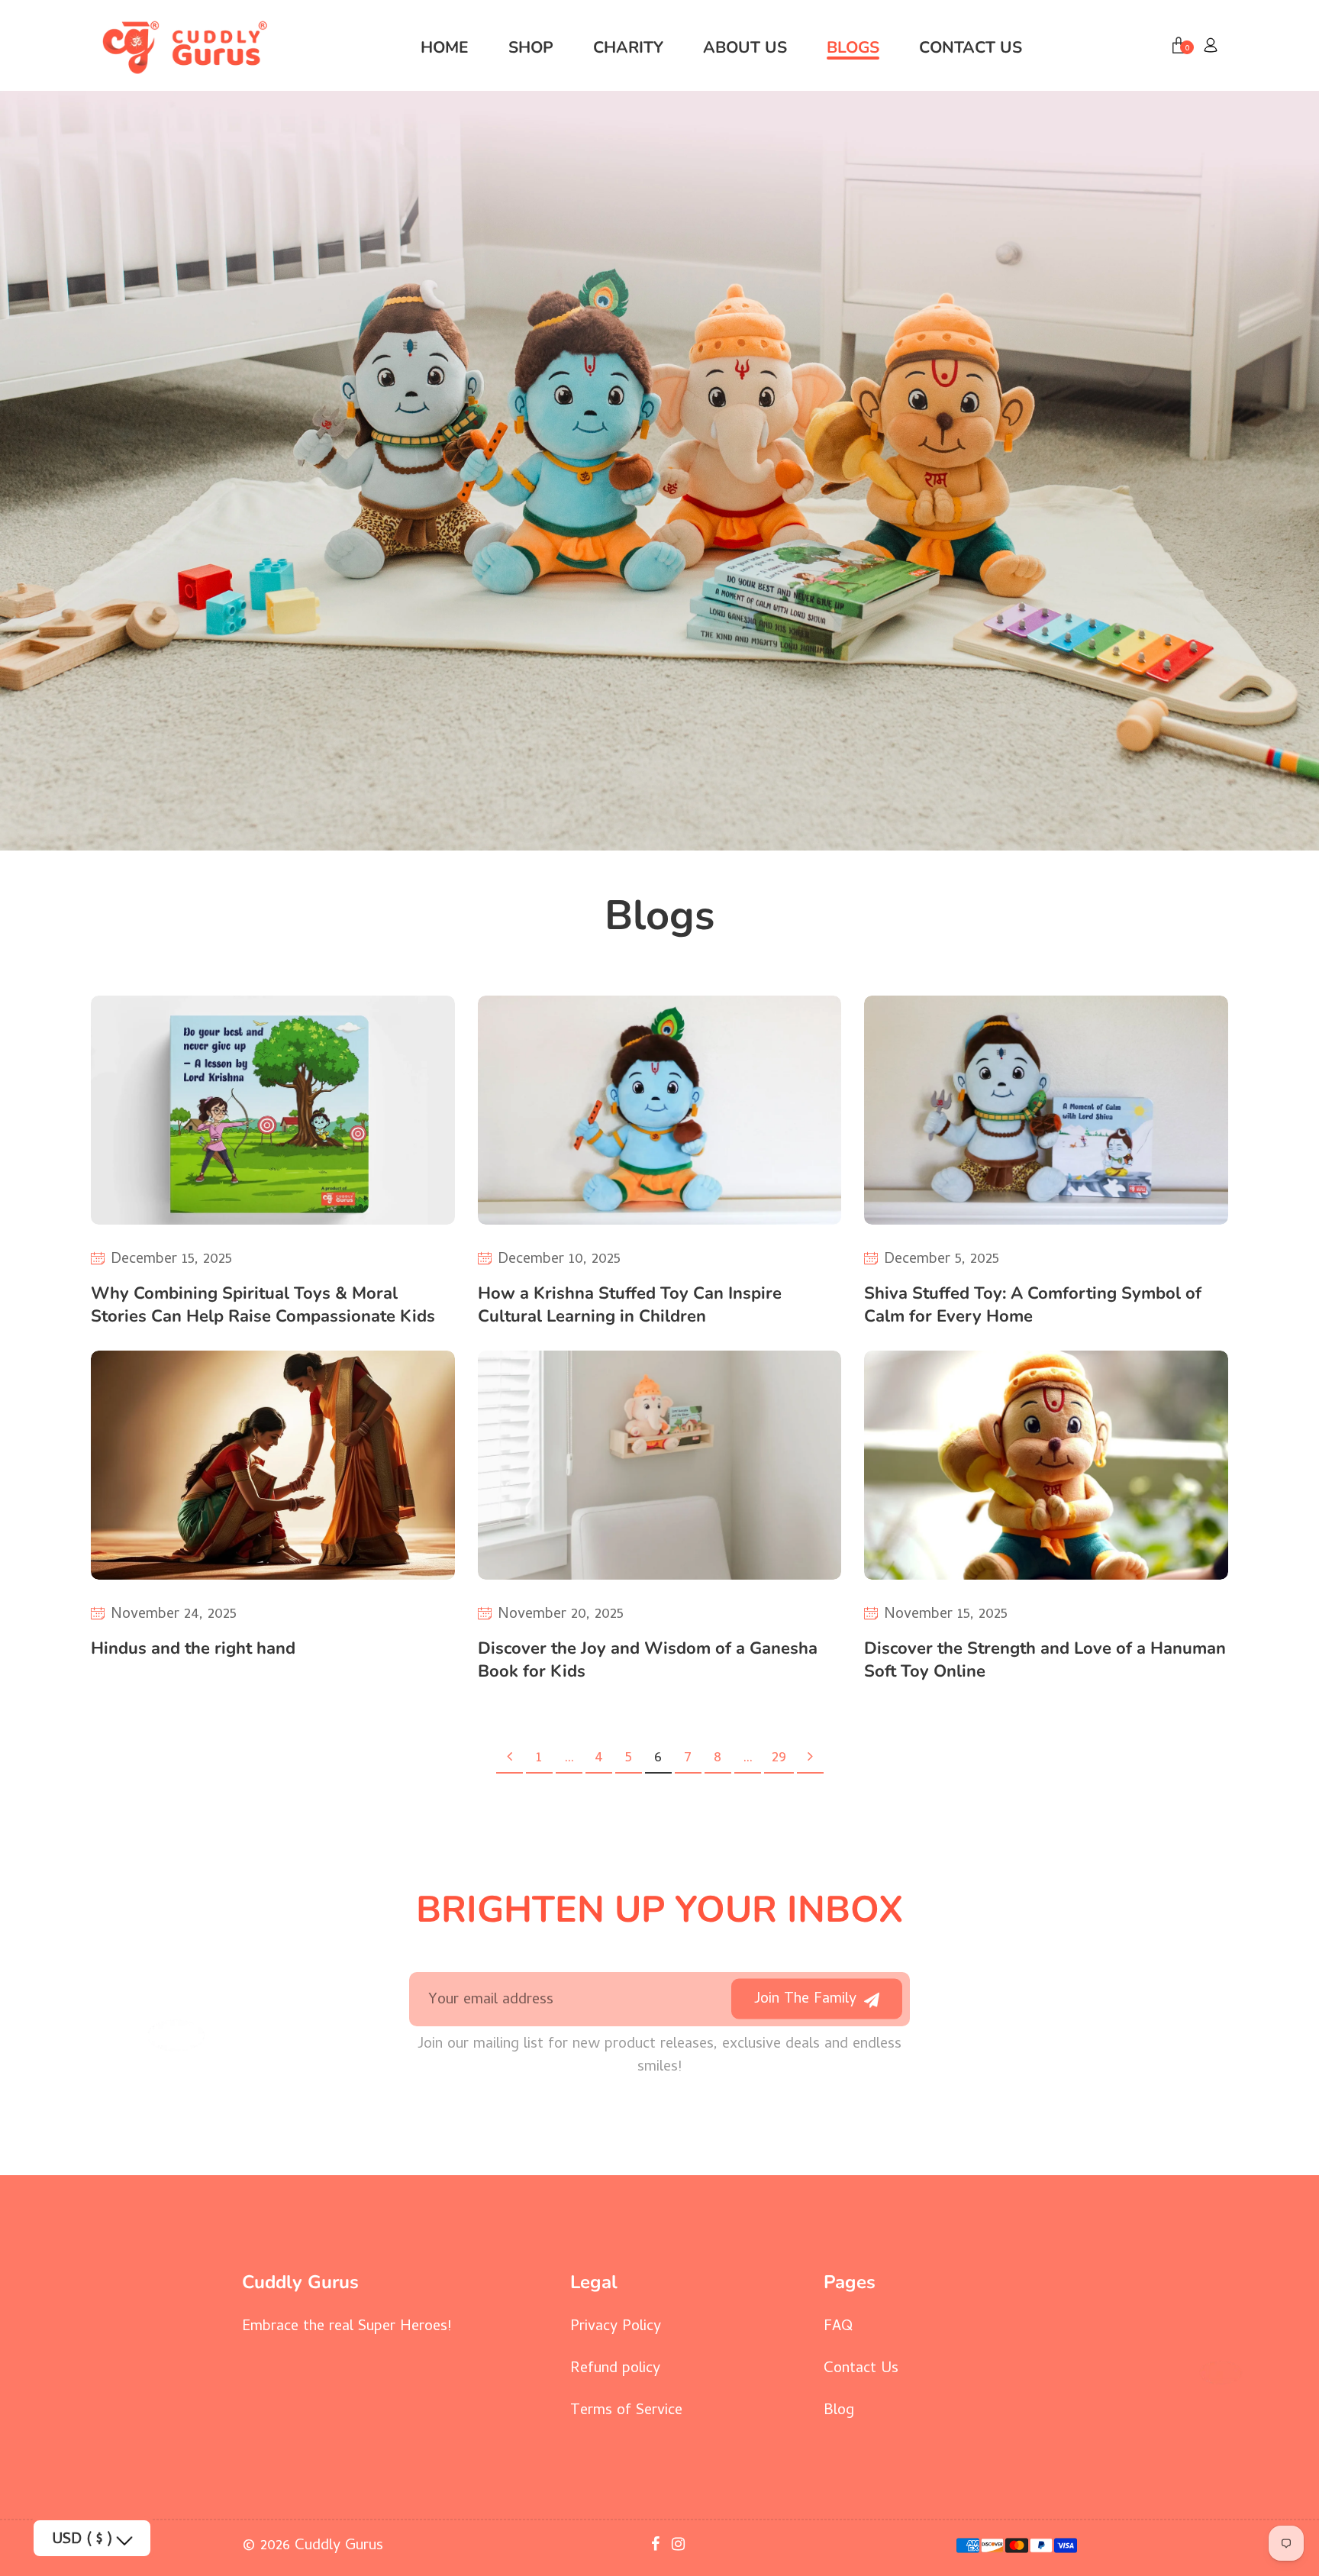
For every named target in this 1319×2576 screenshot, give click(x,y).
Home (445, 47)
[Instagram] (680, 2547)
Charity (628, 47)
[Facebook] (658, 2547)
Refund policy (615, 2369)
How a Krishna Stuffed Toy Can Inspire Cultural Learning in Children (630, 1305)
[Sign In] (1211, 47)
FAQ (838, 2327)
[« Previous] (510, 1759)
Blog (839, 2411)
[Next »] (810, 1759)
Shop (531, 47)
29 (779, 1759)
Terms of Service (626, 2411)
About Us (745, 47)
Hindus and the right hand (193, 1648)
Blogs (853, 47)
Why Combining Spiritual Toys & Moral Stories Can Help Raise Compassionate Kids (263, 1305)
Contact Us (971, 47)
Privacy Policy (616, 2327)
